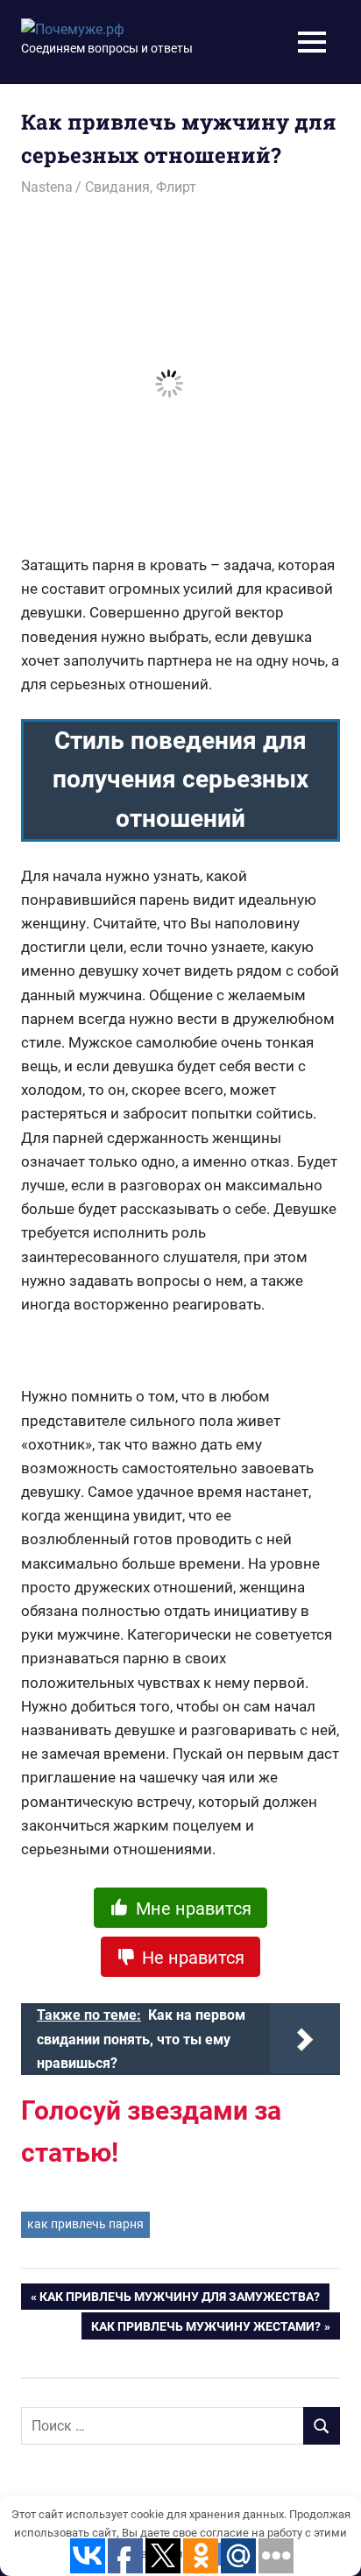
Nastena (47, 187)
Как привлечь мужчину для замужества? (180, 2300)
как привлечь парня (85, 2224)
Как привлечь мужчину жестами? (206, 2329)
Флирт (176, 187)
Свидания (117, 187)
